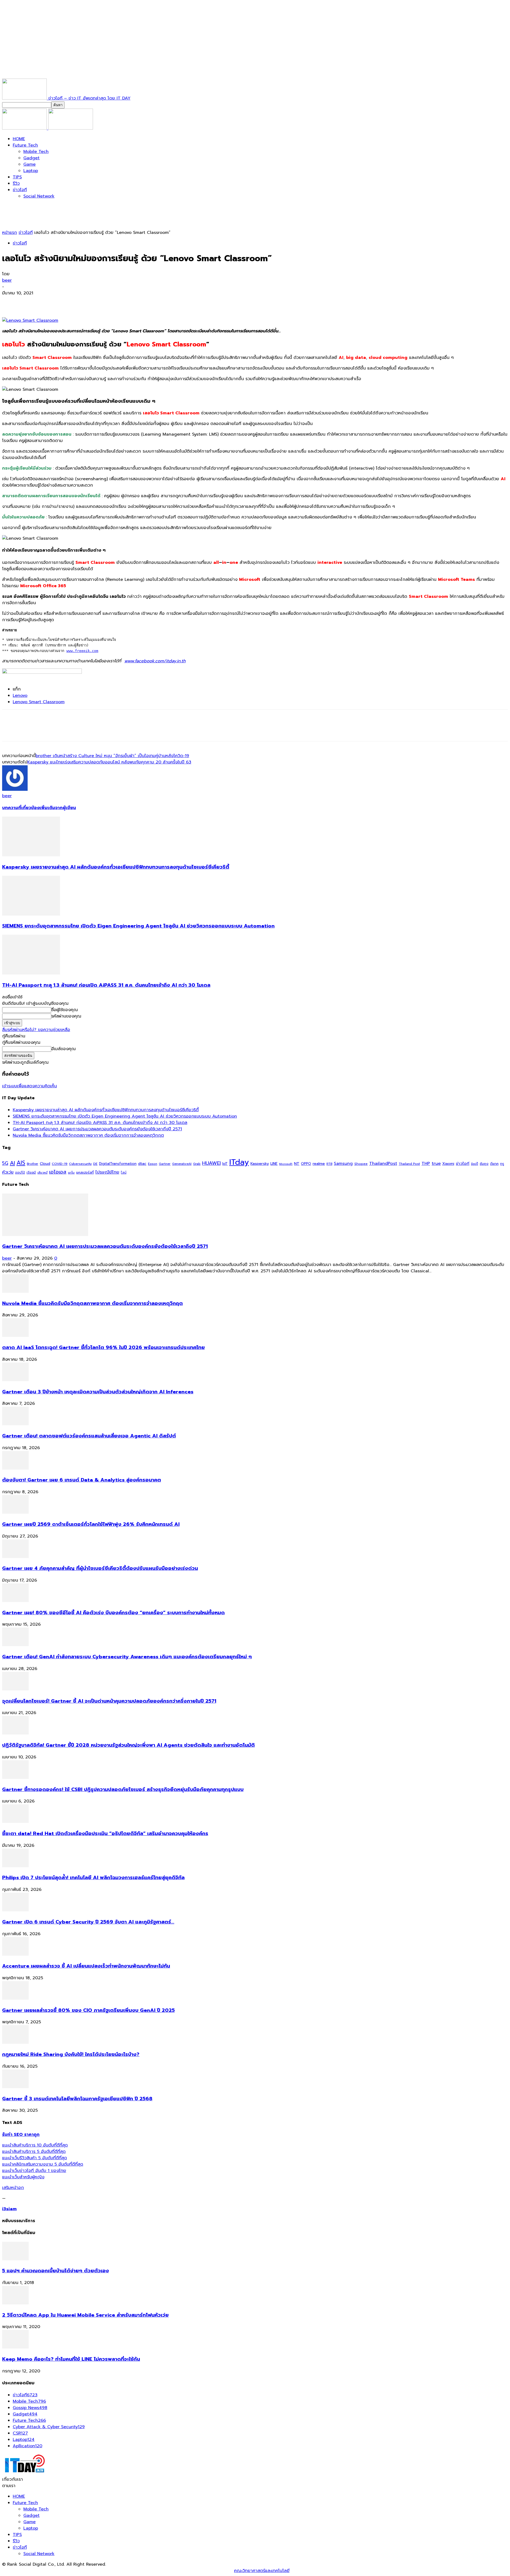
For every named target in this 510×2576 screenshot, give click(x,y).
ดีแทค (494, 1164)
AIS (21, 1163)
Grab (197, 1164)
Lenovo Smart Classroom (39, 702)
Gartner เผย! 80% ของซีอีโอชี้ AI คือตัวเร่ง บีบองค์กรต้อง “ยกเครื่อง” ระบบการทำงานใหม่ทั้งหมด (113, 1613)
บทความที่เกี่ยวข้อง (21, 808)
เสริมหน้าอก (13, 2188)
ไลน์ (124, 1173)
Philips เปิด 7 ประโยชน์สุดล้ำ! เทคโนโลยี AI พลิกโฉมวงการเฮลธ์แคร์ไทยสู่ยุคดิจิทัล (93, 1878)
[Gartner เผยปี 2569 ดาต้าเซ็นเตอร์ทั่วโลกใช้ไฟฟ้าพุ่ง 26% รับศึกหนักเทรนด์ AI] (15, 1512)
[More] (88, 302)
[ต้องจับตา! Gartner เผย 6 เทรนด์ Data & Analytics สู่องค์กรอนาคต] (15, 1468)
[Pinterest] (49, 302)
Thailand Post (409, 1164)
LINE (274, 1164)
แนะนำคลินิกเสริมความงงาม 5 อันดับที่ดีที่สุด (43, 2164)
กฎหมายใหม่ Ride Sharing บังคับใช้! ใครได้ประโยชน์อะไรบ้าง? (71, 2054)
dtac (142, 1164)
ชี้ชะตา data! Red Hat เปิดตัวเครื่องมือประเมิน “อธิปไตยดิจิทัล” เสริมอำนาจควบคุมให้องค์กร (105, 1834)
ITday (239, 1162)
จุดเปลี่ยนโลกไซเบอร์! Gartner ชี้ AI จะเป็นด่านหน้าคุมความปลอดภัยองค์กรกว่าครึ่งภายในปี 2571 (109, 1701)
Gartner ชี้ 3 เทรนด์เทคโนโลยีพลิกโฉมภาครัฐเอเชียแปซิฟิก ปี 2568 (77, 2099)
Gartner (165, 1164)
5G (5, 1163)
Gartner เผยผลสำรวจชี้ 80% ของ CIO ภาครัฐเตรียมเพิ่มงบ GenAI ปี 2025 (88, 2010)
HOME (19, 139)
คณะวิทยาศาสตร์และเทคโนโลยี (262, 2571)
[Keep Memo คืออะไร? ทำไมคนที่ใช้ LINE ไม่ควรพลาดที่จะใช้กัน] (15, 2347)
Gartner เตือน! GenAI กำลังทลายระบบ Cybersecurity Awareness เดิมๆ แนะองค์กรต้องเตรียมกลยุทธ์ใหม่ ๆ (127, 1657)
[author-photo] (15, 789)
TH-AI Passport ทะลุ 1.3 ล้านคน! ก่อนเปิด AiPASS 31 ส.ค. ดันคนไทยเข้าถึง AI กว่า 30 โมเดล (106, 985)
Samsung (343, 1164)
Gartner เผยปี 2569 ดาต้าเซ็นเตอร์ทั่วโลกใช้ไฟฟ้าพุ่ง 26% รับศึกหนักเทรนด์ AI (91, 1524)
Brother (33, 1164)
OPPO (306, 1164)
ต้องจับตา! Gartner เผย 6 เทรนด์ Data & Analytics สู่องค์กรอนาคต (82, 1480)
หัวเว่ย (8, 1172)
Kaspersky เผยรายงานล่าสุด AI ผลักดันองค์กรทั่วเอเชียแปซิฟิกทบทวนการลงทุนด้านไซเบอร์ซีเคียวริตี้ (116, 867)
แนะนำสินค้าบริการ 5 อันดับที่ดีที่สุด (34, 2152)
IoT (225, 1164)
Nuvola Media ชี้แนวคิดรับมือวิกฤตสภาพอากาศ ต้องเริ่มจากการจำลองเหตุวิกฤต (88, 1135)
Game (29, 164)
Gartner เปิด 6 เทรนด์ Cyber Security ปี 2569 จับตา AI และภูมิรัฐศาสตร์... (88, 1922)
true (436, 1163)
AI (12, 1163)
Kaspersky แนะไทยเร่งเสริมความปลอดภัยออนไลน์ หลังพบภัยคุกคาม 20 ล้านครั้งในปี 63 (109, 762)
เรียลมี (31, 1173)
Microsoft (286, 1164)
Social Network (39, 196)
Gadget (31, 158)
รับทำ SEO (60, 2571)
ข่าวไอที (20, 190)
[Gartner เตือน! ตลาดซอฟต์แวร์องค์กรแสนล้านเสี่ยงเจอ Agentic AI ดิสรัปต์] (15, 1424)
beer (7, 280)
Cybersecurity (80, 1164)
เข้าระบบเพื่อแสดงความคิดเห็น (29, 1086)
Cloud (45, 1164)
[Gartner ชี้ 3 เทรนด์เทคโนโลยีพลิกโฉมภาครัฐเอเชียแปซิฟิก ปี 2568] (15, 2087)
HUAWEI (211, 1163)
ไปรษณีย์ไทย (107, 1172)
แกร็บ (71, 1173)
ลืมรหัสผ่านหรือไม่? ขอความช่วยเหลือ (36, 1030)
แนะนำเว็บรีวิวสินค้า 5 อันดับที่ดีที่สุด (35, 2158)
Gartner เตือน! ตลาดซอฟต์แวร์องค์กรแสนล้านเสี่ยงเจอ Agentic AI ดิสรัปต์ (89, 1436)
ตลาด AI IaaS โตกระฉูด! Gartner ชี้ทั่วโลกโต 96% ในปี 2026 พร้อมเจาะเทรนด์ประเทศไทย (103, 1347)
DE (95, 1164)
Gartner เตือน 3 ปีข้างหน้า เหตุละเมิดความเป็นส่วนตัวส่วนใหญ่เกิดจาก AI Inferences (98, 1392)
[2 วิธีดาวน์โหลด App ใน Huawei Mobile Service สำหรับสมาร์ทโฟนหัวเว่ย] (15, 2303)
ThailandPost (383, 1163)
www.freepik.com (82, 651)
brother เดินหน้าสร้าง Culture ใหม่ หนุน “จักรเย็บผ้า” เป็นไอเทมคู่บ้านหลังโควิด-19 (112, 756)
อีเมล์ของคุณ (63, 1049)
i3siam (9, 2209)
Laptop (31, 171)
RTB (329, 1164)
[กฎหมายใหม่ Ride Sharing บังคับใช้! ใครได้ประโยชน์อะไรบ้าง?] (15, 2042)
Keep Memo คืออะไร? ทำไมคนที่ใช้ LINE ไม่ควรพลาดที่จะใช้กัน (71, 2359)
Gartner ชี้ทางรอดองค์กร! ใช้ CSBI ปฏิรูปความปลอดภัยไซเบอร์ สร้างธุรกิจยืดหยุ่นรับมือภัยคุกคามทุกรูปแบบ (123, 1789)
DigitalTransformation (118, 1164)
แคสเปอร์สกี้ (85, 1173)
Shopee (361, 1164)
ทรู (502, 1164)
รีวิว (16, 183)
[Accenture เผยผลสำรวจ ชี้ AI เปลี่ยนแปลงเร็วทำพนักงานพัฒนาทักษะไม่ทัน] (15, 1954)
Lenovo (20, 695)
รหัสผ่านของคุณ (66, 1016)
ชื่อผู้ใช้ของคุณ (65, 1010)
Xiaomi (448, 1164)
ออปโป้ (20, 1173)
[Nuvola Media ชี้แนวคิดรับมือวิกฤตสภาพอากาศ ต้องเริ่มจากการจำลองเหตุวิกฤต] (15, 1291)
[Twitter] (30, 302)
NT (297, 1164)
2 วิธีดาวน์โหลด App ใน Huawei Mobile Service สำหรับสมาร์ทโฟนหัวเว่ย (85, 2315)
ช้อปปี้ (475, 1164)
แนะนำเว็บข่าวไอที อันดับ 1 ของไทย (34, 2171)
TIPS (17, 177)
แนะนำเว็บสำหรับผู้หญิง (23, 2177)
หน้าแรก (10, 233)
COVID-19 (60, 1164)
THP (426, 1163)
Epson (153, 1164)
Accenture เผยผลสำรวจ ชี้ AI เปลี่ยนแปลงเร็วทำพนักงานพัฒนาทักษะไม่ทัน (86, 1966)
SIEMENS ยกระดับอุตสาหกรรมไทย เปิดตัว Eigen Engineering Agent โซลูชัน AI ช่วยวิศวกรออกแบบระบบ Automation (138, 926)
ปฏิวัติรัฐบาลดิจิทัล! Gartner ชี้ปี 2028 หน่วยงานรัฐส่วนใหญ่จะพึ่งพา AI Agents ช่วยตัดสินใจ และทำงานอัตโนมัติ (128, 1745)
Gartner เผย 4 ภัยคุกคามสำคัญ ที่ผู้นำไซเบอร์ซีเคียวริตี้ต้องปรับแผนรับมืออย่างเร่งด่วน (100, 1568)
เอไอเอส (58, 1172)
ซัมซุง (484, 1164)
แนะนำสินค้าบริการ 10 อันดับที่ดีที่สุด (35, 2145)
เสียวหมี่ (42, 1173)
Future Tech (25, 145)
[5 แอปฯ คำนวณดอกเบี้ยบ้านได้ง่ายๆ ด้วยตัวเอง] (15, 2259)
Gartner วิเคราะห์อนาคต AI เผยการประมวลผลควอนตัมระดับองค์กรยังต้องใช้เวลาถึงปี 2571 (97, 1129)
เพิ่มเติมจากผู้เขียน (58, 808)
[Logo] (25, 128)
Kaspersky (260, 1164)
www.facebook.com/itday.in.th (155, 661)
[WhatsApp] (68, 302)
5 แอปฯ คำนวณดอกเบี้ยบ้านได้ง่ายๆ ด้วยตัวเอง (56, 2271)
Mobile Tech (36, 152)
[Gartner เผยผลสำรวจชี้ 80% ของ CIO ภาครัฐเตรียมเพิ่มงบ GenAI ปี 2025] (15, 1998)
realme (319, 1164)
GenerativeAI (182, 1164)
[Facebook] (11, 302)
